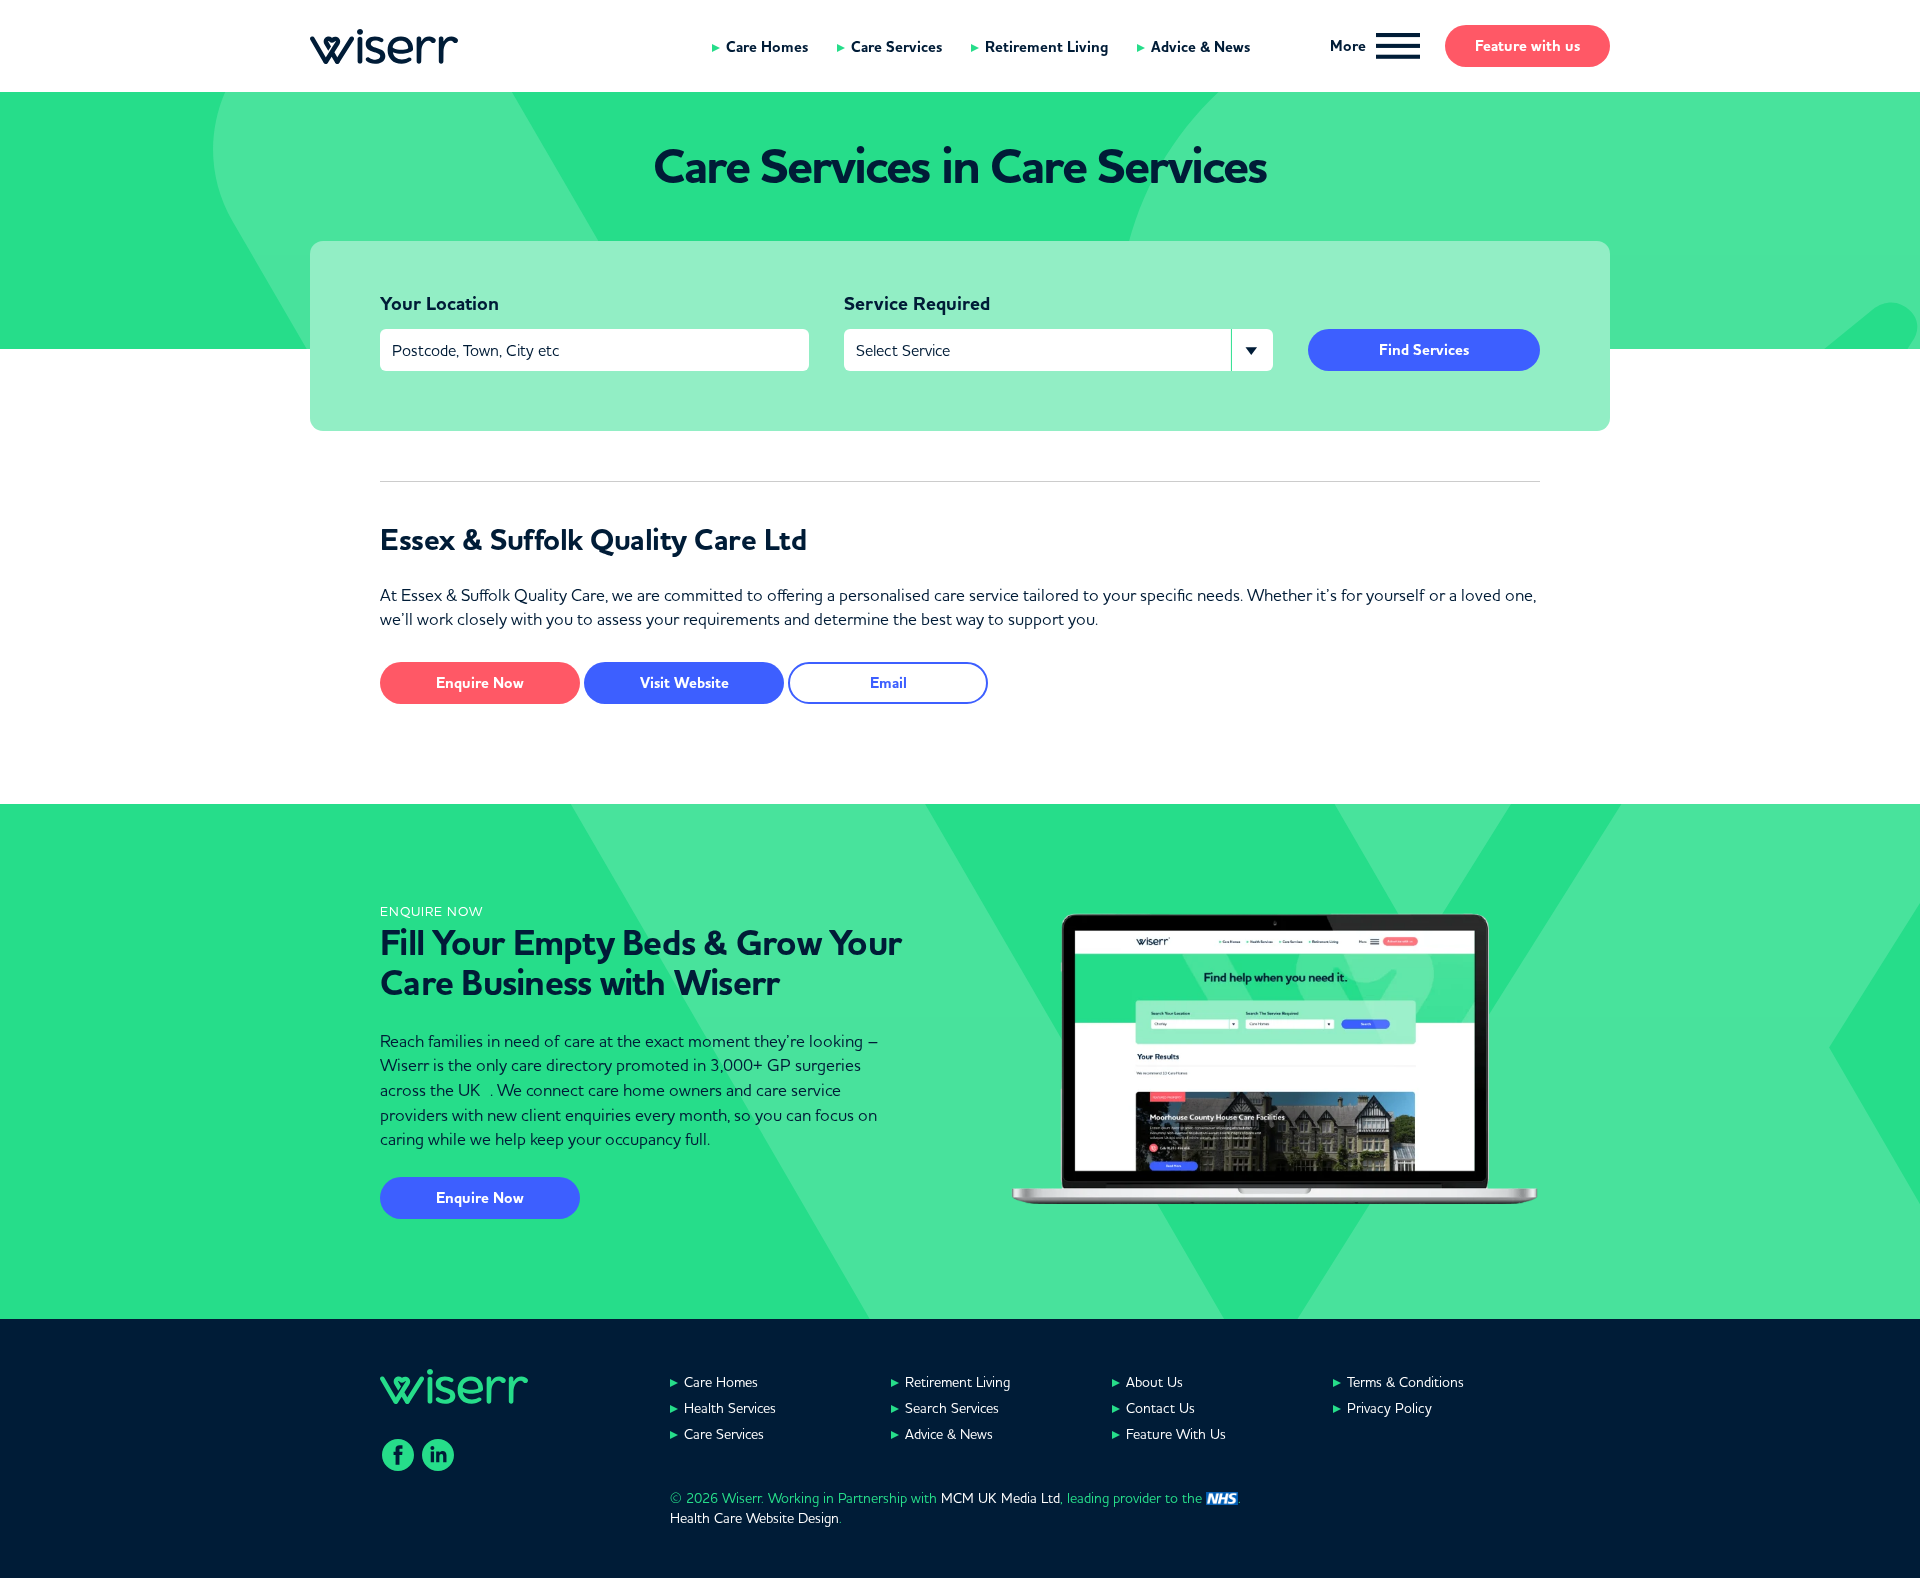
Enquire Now (480, 1198)
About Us (1154, 1382)
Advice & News (1200, 47)
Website (684, 683)
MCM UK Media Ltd (1000, 1498)
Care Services (896, 47)
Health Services (730, 1408)
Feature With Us (1176, 1434)
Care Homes (767, 47)
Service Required (917, 304)
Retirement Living (1046, 47)
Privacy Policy (1389, 1408)
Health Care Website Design (754, 1518)
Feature (1527, 46)
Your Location (439, 304)
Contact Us (1160, 1408)
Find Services (1424, 350)
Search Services (952, 1408)
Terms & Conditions (1405, 1382)
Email (888, 683)
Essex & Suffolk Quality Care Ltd (593, 540)
